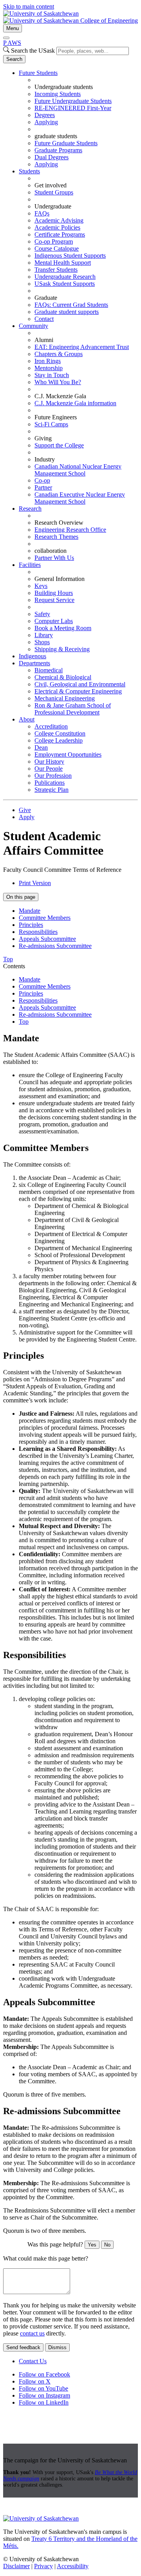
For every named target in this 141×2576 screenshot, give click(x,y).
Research (30, 509)
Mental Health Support (63, 263)
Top (24, 1022)
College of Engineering (109, 20)
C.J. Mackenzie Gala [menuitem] (60, 396)
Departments (34, 663)
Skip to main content (29, 6)
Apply (27, 817)
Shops (42, 642)
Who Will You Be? (58, 382)
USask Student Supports (65, 284)
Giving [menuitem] (43, 438)
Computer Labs (54, 621)
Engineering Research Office (70, 530)
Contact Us (33, 2361)
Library (44, 635)
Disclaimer (16, 2566)
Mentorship (49, 368)
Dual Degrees (52, 157)
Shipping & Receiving (62, 649)
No (107, 2245)
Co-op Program (54, 241)
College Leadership (59, 740)
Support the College (59, 445)
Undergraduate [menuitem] (53, 206)
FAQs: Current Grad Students (71, 305)
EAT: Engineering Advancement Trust (82, 347)
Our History (49, 762)
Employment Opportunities (68, 754)
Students (29, 171)
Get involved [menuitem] (51, 185)
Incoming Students (58, 94)
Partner (43, 487)
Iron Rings (48, 361)
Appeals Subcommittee (47, 939)
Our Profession (53, 776)
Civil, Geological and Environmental (80, 684)
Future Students (38, 73)
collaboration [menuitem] (51, 551)
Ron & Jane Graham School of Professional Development (73, 709)
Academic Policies (57, 227)
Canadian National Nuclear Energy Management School (78, 470)
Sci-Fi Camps (51, 424)
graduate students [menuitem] (56, 136)
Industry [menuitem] (45, 459)
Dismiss (57, 2347)
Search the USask (33, 51)
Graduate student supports (67, 312)
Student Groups (54, 192)
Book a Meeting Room (63, 628)
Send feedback (23, 2347)
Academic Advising (59, 220)
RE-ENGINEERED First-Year (73, 108)
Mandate (30, 911)
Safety (42, 614)
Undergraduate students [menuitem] (64, 87)
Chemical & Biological (63, 677)
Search (14, 59)
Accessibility (73, 2566)
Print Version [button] (35, 883)
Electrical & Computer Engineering (78, 691)
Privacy (43, 2566)
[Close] (6, 38)
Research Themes (56, 537)
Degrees (45, 115)
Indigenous (33, 656)
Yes (92, 2245)
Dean (41, 747)
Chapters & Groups (59, 354)
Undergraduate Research (65, 277)
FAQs (42, 213)
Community (33, 326)
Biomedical (49, 670)
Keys (41, 586)
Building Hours (54, 593)
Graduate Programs (58, 150)
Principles (31, 925)
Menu (13, 28)
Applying (46, 122)
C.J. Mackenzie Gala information (75, 403)
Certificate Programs (60, 234)
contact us (32, 2333)
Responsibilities (38, 932)
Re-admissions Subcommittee (55, 946)
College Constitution (60, 733)
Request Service (54, 600)
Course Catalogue (57, 249)
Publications (50, 783)
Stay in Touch (52, 375)
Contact (44, 319)
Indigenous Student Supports (70, 256)
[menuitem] (78, 119)
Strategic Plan (52, 790)
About (27, 719)
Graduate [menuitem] (46, 298)
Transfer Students (56, 270)
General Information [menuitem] (60, 579)
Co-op (42, 480)
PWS (12, 43)
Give (25, 810)
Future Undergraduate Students (73, 101)
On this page (21, 897)
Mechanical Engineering (65, 698)
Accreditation (51, 726)
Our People (49, 769)
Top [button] (8, 959)
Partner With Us (54, 558)
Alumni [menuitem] (44, 340)
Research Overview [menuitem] (59, 523)
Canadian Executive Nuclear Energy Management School (80, 498)
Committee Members (45, 918)
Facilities (30, 565)
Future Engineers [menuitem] (56, 417)
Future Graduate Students (66, 143)
